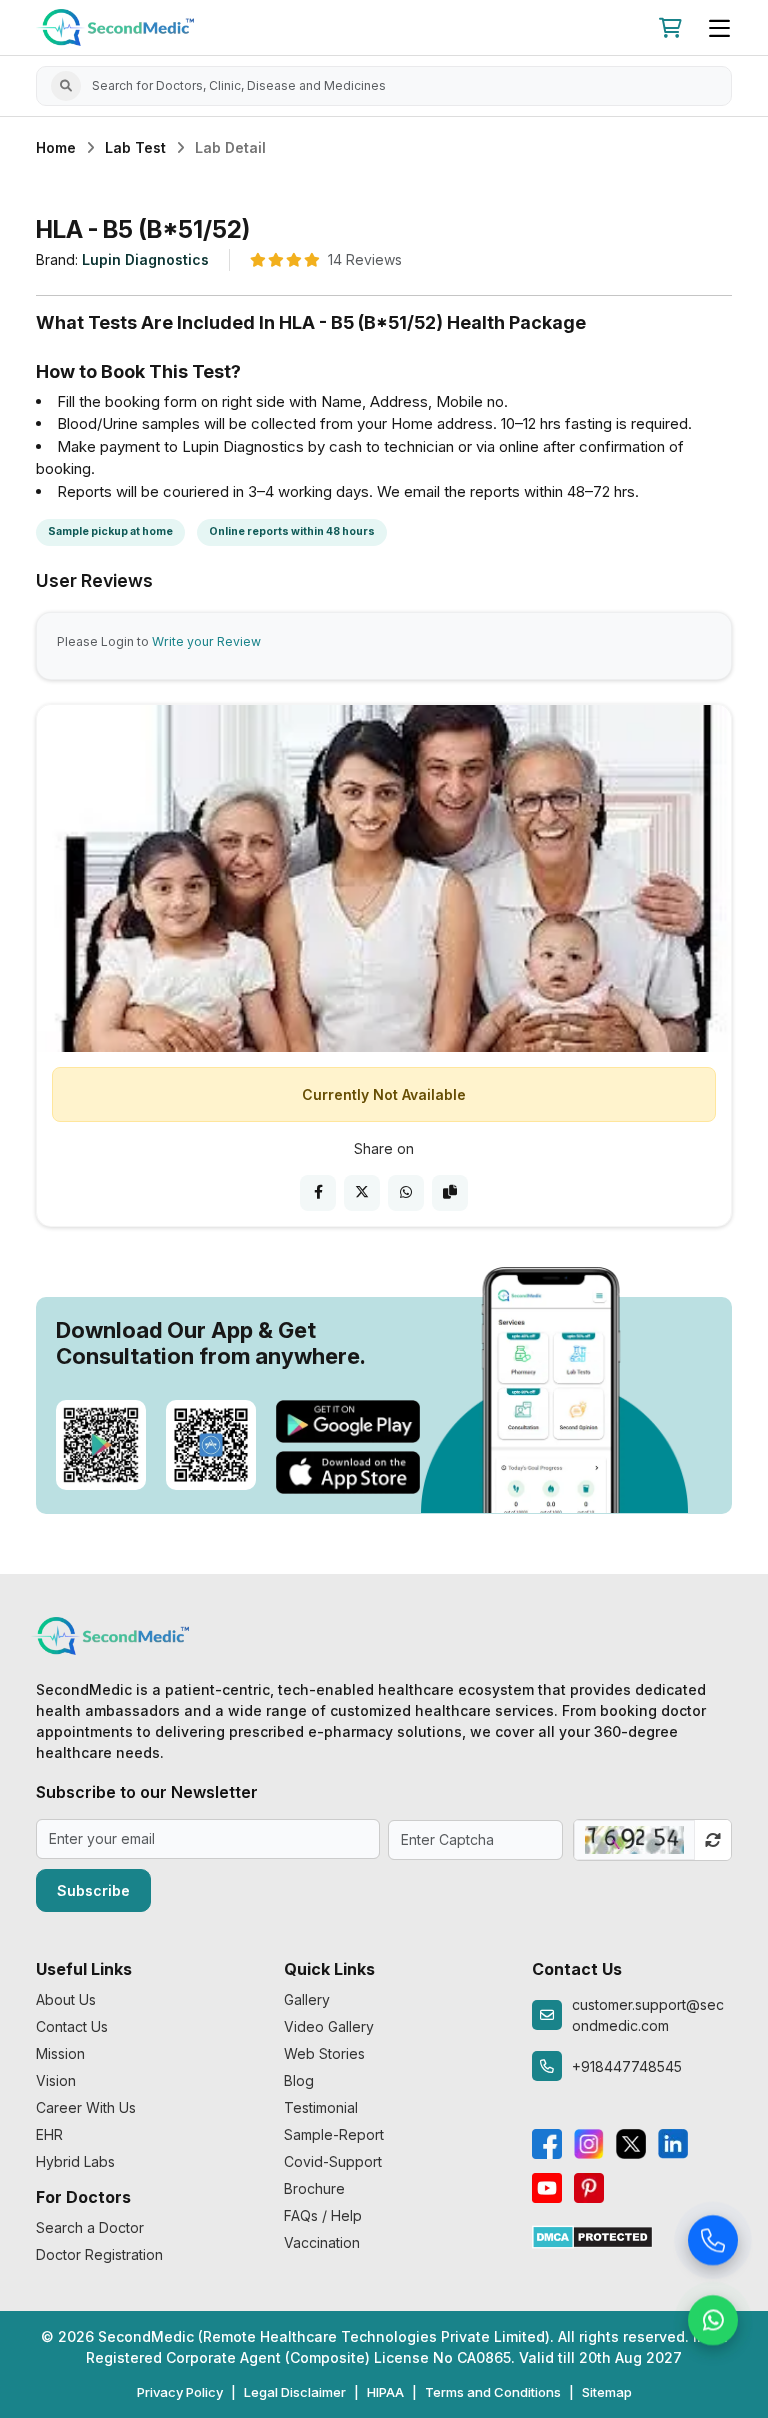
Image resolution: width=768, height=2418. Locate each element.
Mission (60, 2053)
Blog (299, 2080)
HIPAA (385, 2392)
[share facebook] (318, 1193)
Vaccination (322, 2242)
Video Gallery (329, 2026)
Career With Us (86, 2107)
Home (56, 147)
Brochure (314, 2188)
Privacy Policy (180, 2392)
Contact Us (72, 2026)
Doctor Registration (99, 2254)
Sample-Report (334, 2134)
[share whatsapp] (406, 1193)
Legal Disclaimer (295, 2392)
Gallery (307, 1999)
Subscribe (93, 1890)
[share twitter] (362, 1193)
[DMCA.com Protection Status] (592, 2235)
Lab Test (135, 147)
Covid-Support (333, 2161)
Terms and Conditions (493, 2392)
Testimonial (321, 2107)
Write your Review (206, 641)
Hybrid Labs (75, 2161)
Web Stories (324, 2053)
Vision (56, 2080)
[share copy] (450, 1193)
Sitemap (607, 2392)
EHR (49, 2134)
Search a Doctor (90, 2227)
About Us (66, 1999)
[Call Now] (713, 2243)
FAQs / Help (323, 2215)
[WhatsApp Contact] (713, 2323)
